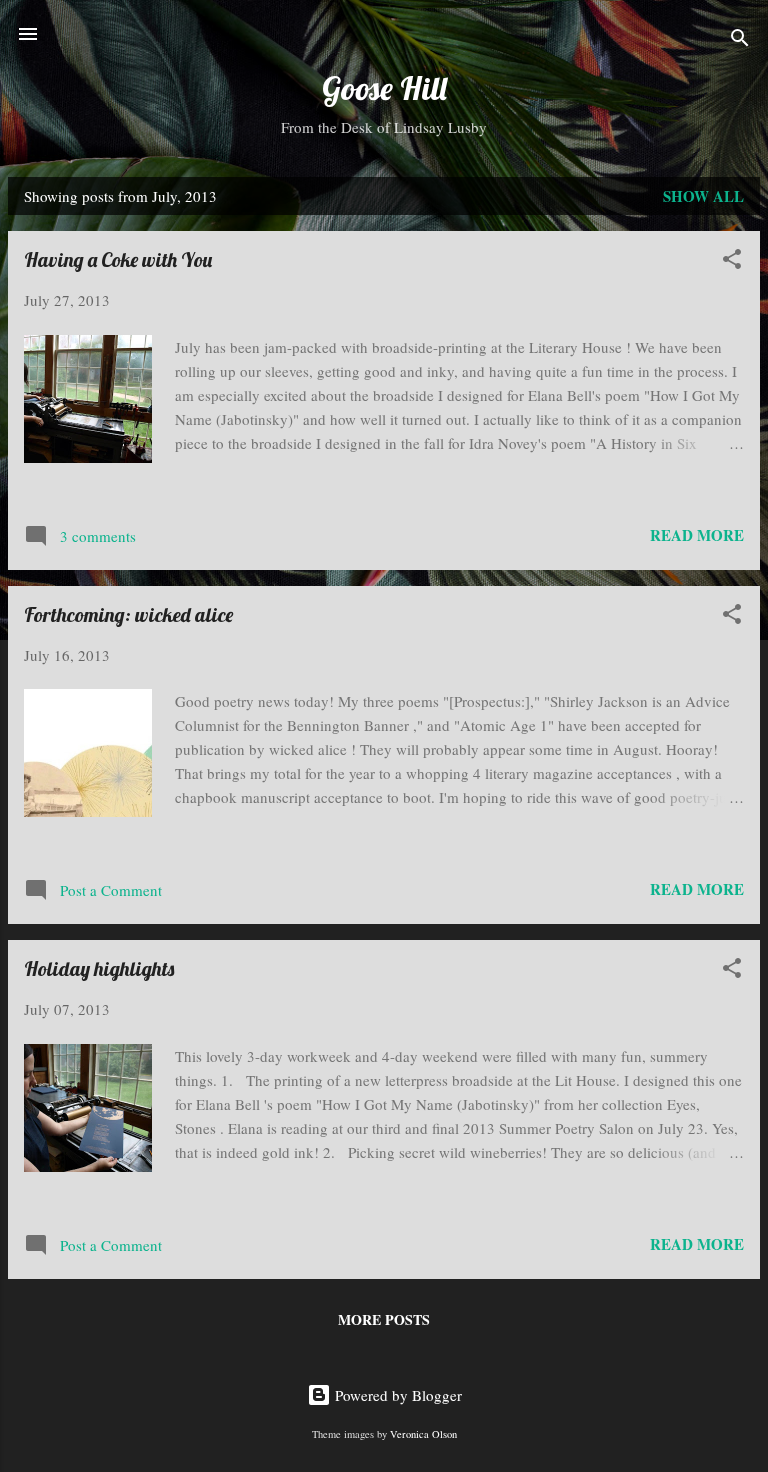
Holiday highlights (99, 968)
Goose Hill (384, 88)
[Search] (740, 40)
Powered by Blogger (396, 1395)
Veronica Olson (423, 1434)
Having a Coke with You (118, 259)
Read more (697, 535)
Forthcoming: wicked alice (128, 614)
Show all (703, 196)
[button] (732, 262)
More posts (384, 1319)
